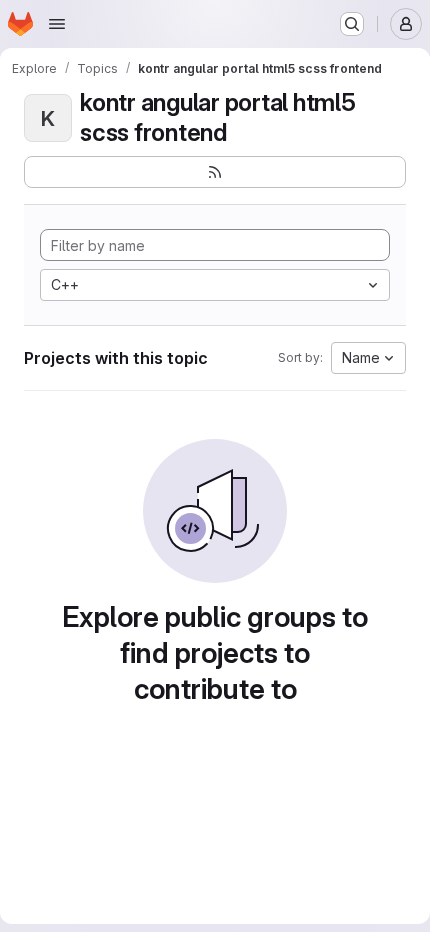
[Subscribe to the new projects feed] (215, 172)
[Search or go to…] (352, 24)
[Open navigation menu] (57, 24)
